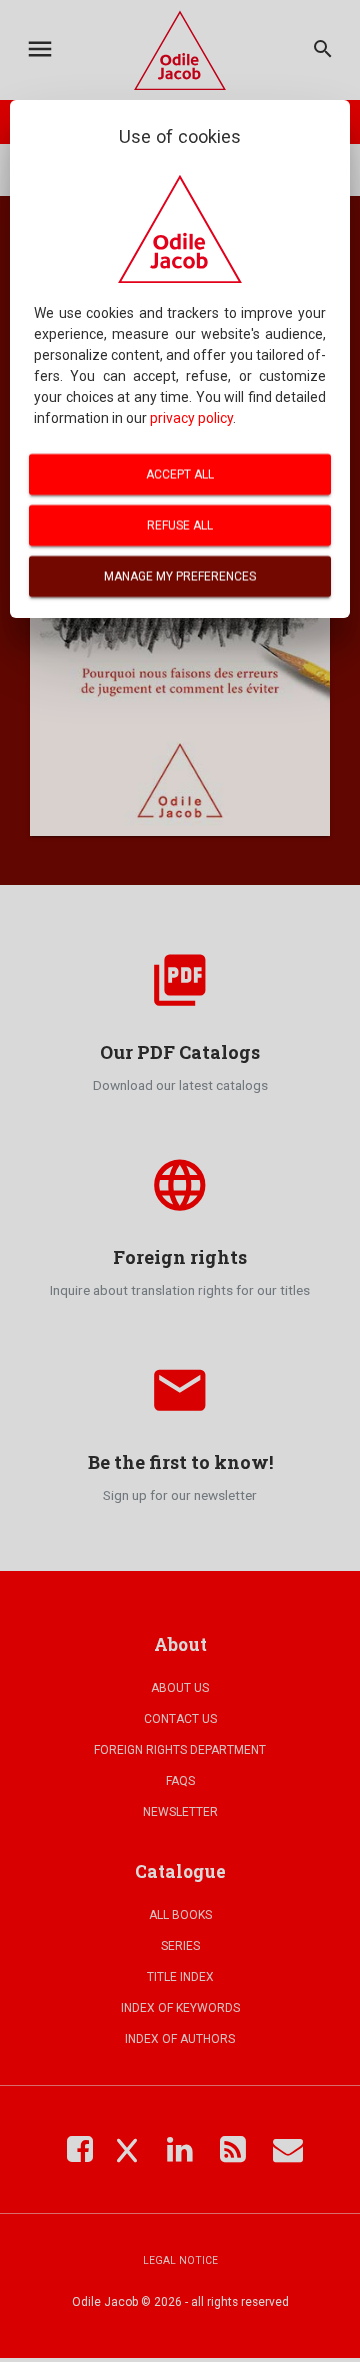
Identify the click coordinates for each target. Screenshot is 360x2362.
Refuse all (180, 525)
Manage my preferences (180, 576)
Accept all (180, 474)
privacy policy (191, 418)
